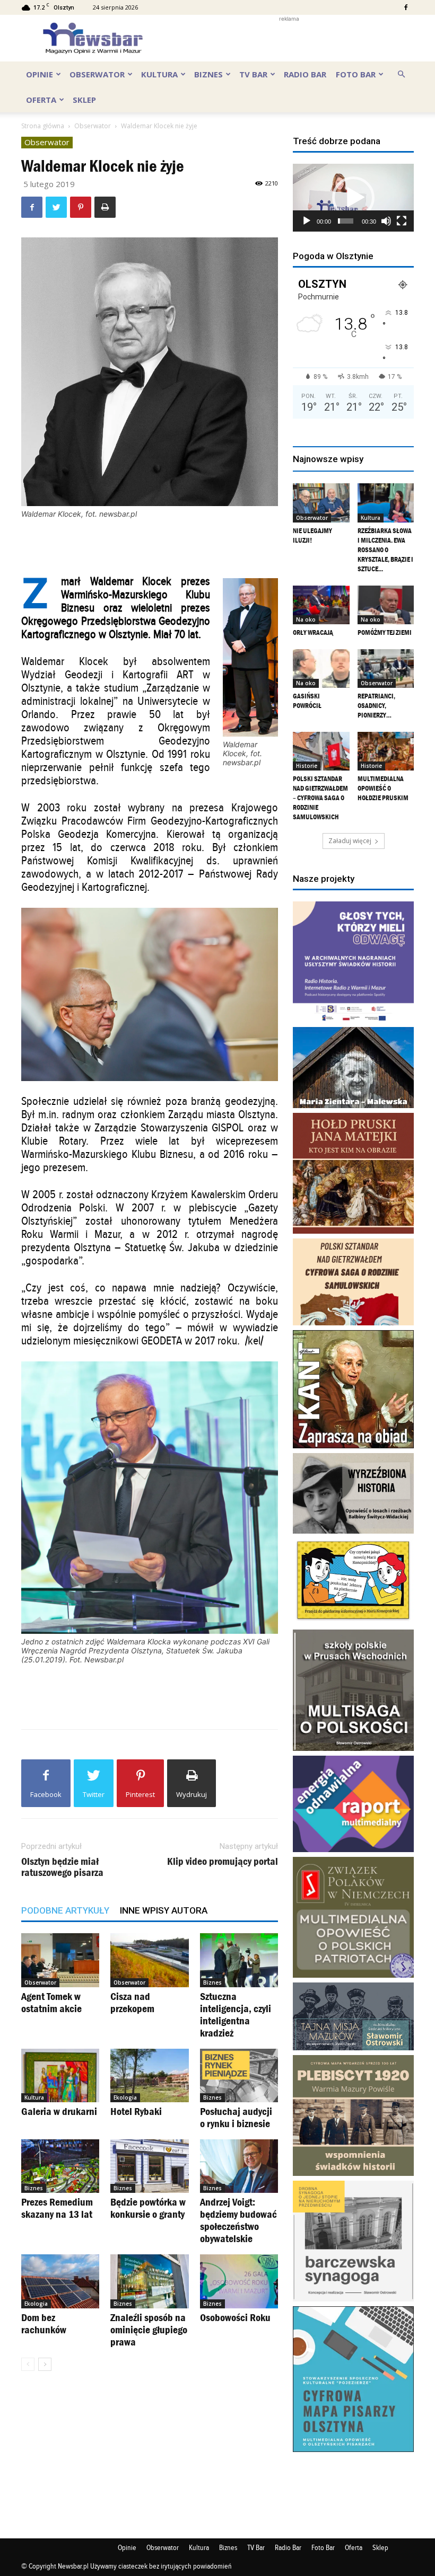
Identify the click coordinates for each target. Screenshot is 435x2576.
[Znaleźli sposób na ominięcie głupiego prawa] (149, 2281)
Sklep (84, 100)
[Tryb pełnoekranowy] (402, 221)
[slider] (346, 221)
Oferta (41, 100)
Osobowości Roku (235, 2317)
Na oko (306, 619)
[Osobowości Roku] (239, 2281)
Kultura (159, 74)
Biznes (208, 74)
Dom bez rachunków (44, 2323)
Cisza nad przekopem (132, 2002)
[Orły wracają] (321, 605)
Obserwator (97, 74)
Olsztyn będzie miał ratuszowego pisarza (62, 1867)
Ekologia (125, 2097)
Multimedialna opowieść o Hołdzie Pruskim (383, 788)
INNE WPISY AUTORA (164, 1910)
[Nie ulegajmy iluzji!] (321, 503)
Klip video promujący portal (223, 1861)
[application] (353, 198)
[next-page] (45, 2364)
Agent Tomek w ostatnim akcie (51, 2002)
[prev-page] (28, 2364)
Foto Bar (356, 74)
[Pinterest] (81, 207)
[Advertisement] (289, 38)
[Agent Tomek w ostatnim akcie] (60, 1960)
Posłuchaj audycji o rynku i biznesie (236, 2117)
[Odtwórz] (307, 221)
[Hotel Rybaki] (149, 2075)
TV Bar (253, 74)
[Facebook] (406, 7)
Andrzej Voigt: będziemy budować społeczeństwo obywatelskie (238, 2220)
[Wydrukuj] (105, 207)
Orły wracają (313, 632)
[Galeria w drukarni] (60, 2075)
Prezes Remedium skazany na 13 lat (57, 2208)
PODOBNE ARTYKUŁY (65, 1910)
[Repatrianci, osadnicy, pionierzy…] (386, 669)
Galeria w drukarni (59, 2111)
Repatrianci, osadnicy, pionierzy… (376, 706)
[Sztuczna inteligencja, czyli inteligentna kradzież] (239, 1960)
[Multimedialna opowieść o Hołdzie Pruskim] (386, 751)
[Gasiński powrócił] (321, 669)
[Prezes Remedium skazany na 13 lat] (60, 2166)
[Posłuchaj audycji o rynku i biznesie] (239, 2075)
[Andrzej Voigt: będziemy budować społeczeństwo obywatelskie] (239, 2166)
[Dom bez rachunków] (60, 2281)
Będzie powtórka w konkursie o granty (148, 2208)
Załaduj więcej (350, 841)
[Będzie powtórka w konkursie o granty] (149, 2166)
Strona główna (43, 126)
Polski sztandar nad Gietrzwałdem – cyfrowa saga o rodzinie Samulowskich (320, 798)
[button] (401, 73)
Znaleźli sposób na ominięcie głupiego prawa (149, 2330)
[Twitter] (56, 207)
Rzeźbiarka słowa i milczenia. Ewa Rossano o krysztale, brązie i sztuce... (385, 550)
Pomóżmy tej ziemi (385, 632)
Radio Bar (305, 74)
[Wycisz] (386, 221)
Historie (307, 766)
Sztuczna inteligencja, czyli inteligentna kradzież (236, 2015)
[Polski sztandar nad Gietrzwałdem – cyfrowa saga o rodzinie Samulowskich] (321, 751)
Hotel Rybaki (136, 2111)
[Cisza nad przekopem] (149, 1960)
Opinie (40, 74)
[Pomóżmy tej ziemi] (386, 605)
